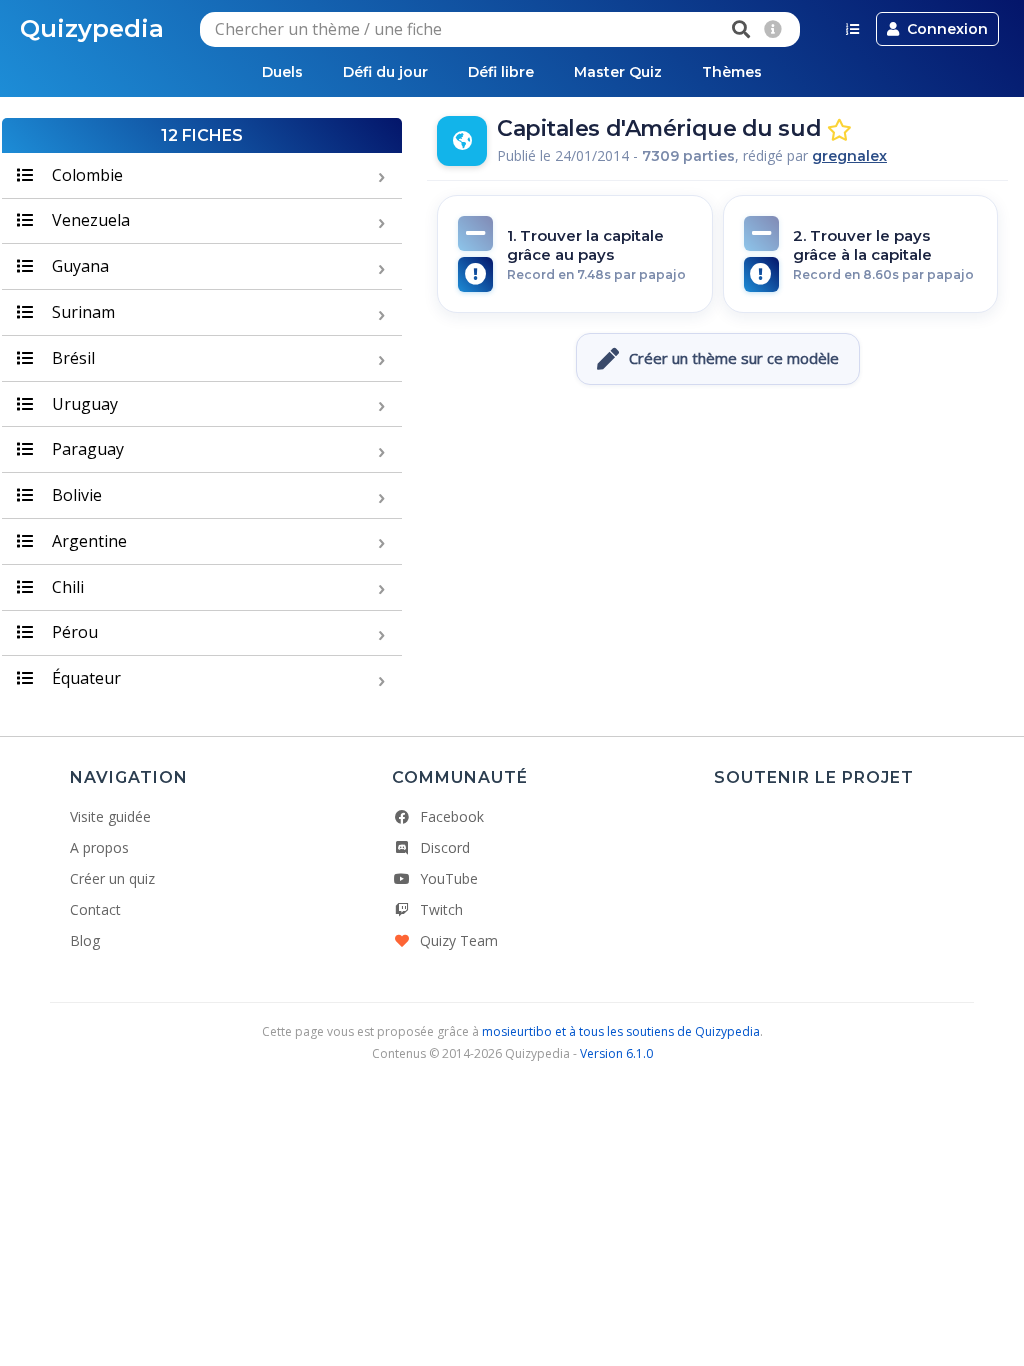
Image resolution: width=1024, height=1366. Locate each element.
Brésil (71, 358)
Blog (85, 940)
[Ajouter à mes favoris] (839, 130)
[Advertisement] (718, 455)
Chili (66, 587)
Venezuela (89, 220)
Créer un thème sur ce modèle (734, 358)
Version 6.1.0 (616, 1053)
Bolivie (75, 495)
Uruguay (83, 404)
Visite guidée (110, 816)
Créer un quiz (112, 878)
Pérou (73, 632)
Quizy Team (459, 940)
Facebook (452, 816)
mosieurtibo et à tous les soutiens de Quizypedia (621, 1031)
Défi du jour (385, 72)
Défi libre (501, 72)
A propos (99, 847)
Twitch (441, 909)
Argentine (87, 541)
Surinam (81, 312)
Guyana (78, 266)
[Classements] (852, 29)
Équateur (84, 678)
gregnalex (849, 156)
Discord (445, 847)
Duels (282, 72)
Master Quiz (618, 72)
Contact (95, 909)
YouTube (449, 878)
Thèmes (732, 72)
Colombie (85, 175)
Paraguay (86, 449)
